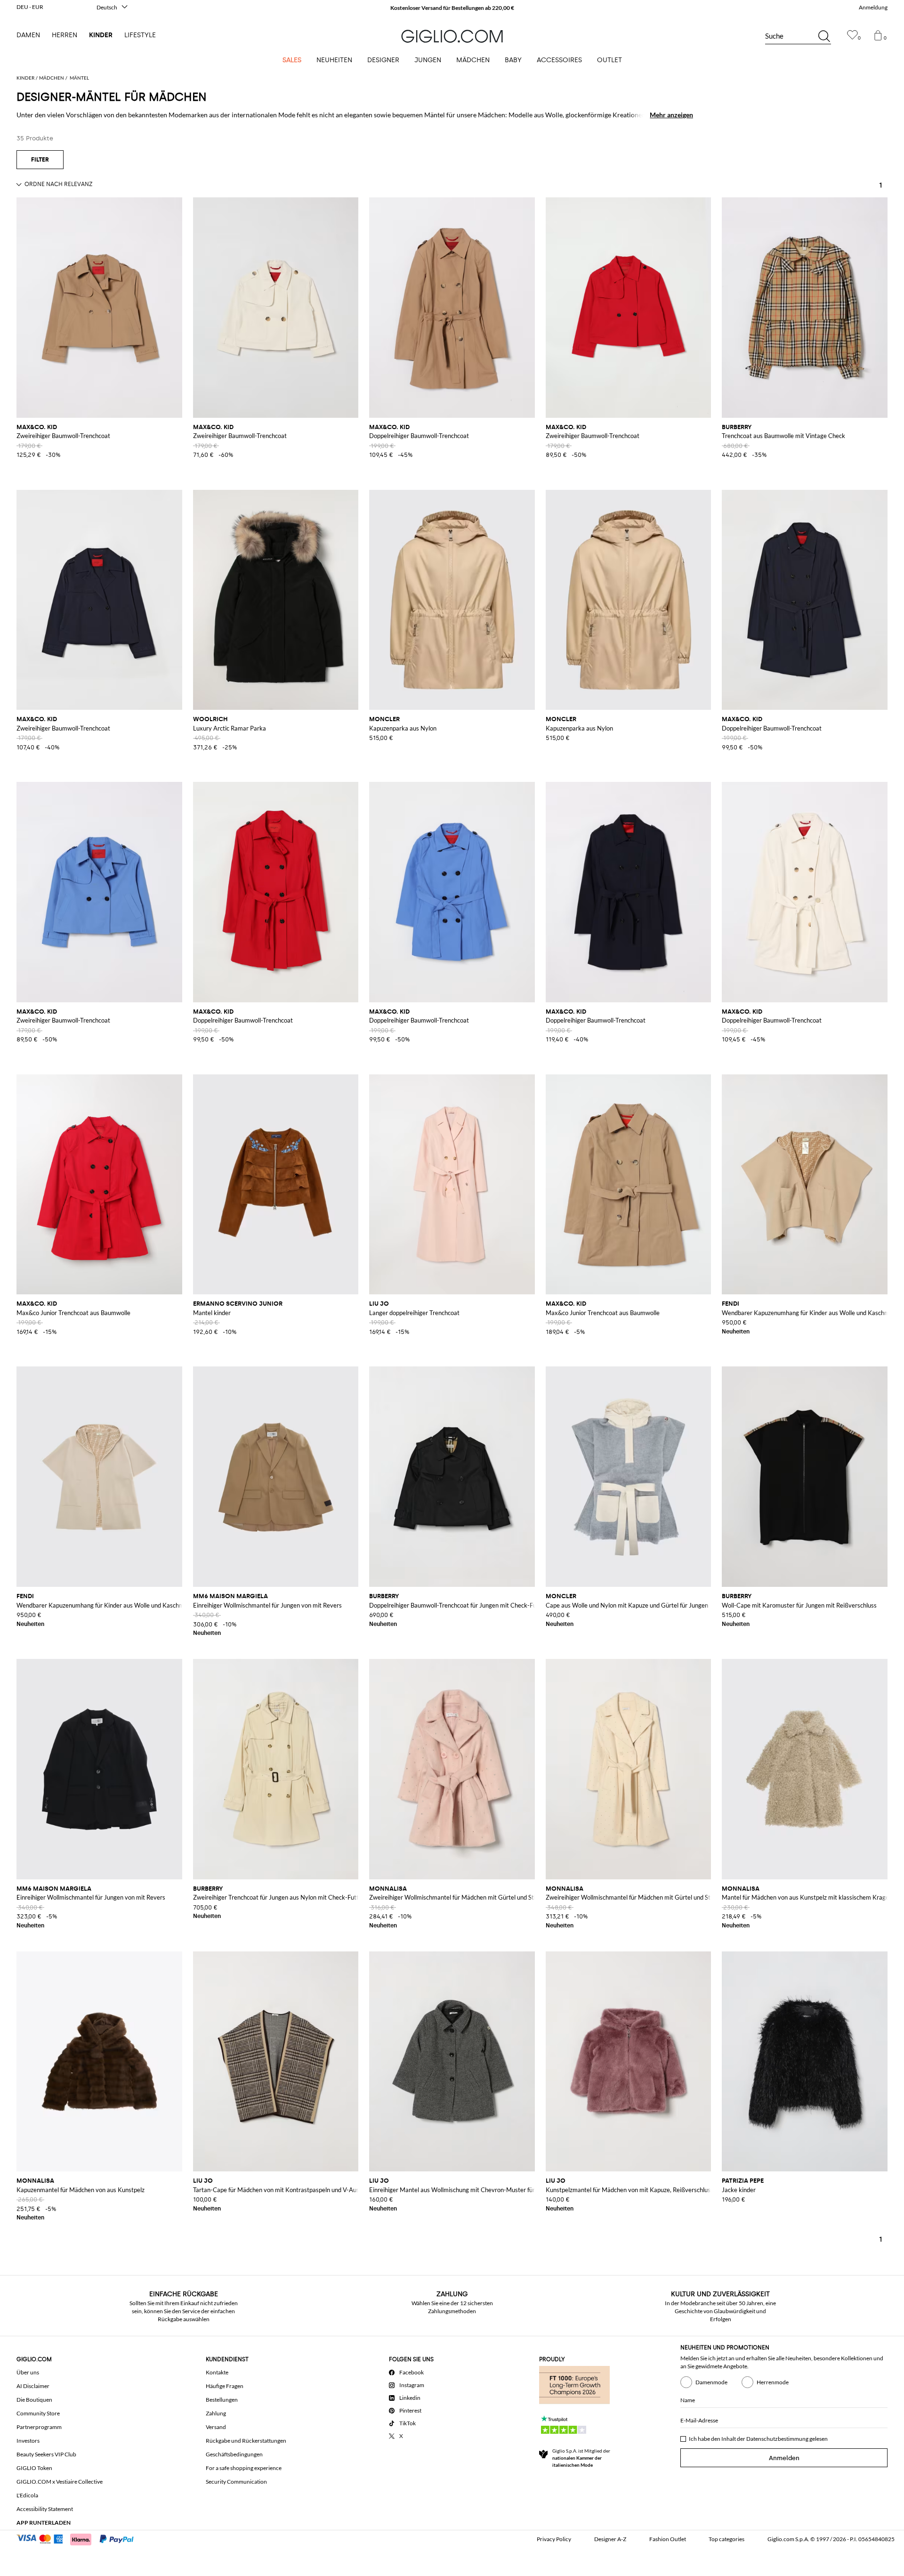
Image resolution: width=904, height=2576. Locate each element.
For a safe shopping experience (244, 2468)
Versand (216, 2427)
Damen (28, 35)
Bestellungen (222, 2400)
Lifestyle (140, 35)
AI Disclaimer (33, 2386)
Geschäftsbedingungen (234, 2454)
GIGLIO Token (34, 2468)
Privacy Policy (554, 2539)
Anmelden (784, 2458)
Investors (28, 2441)
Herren (65, 35)
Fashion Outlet (668, 2539)
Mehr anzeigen (671, 115)
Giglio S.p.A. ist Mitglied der (581, 2458)
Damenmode (711, 2382)
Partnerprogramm (39, 2427)
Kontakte (217, 2372)
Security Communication (236, 2482)
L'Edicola (27, 2495)
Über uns (28, 2372)
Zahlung (216, 2413)
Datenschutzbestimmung (777, 2439)
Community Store (38, 2413)
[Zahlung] (79, 2538)
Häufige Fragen (225, 2386)
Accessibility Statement (45, 2509)
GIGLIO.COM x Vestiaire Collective (60, 2482)
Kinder (101, 35)
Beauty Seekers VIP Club (46, 2454)
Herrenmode (773, 2382)
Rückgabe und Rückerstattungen (246, 2441)
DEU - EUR (30, 7)
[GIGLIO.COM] (452, 36)
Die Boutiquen (34, 2400)
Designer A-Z (610, 2539)
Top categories (726, 2539)
